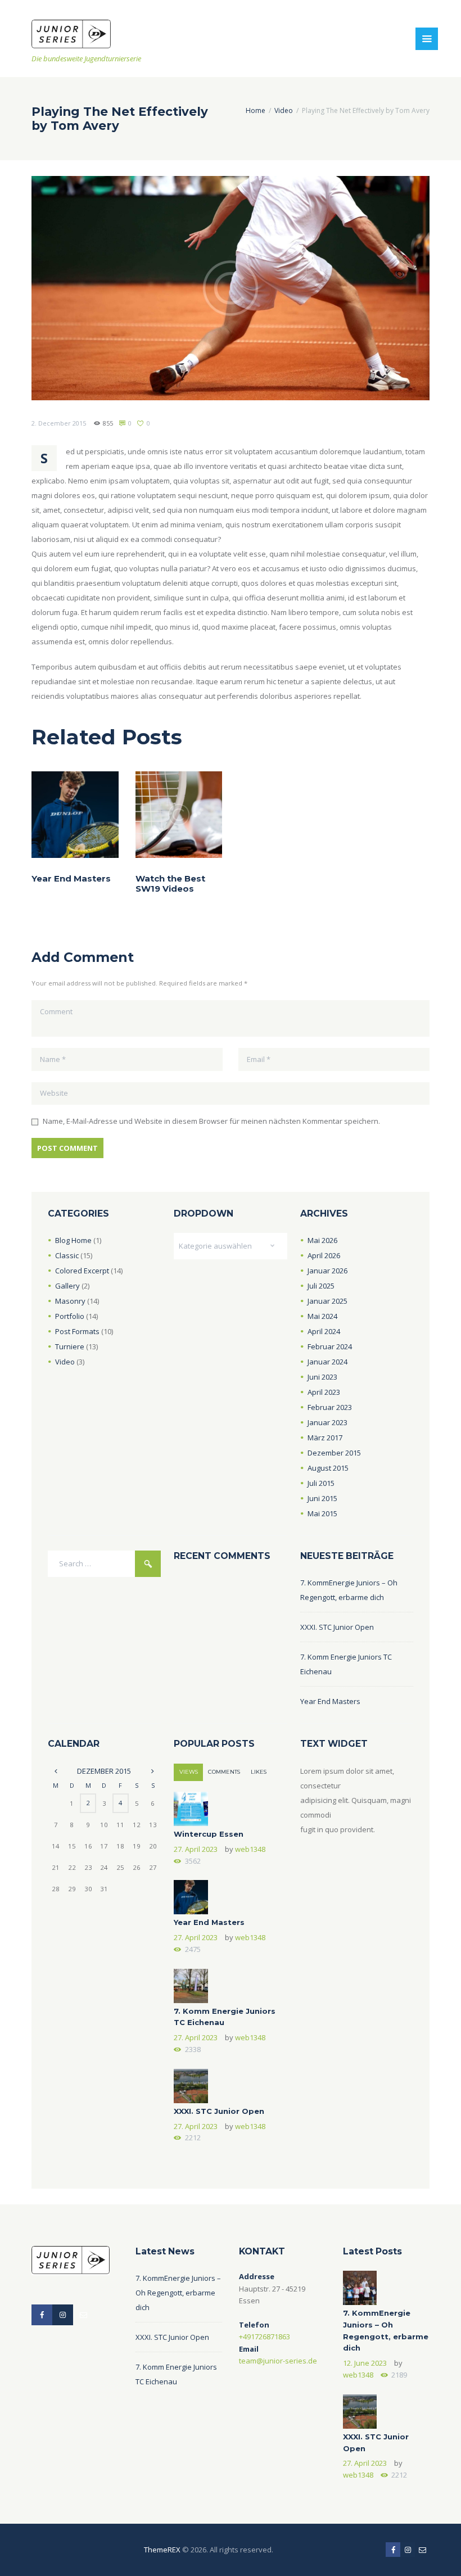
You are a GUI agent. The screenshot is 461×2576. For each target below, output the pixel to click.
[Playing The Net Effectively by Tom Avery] (231, 288)
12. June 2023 (365, 2363)
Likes (259, 1772)
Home (256, 110)
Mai (322, 1240)
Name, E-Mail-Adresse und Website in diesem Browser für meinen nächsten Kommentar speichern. (211, 1121)
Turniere (70, 1346)
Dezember (334, 1453)
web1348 (250, 1849)
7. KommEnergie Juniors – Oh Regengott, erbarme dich (178, 2293)
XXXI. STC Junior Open (337, 1627)
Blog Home (73, 1240)
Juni (322, 1377)
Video (284, 110)
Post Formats (77, 1331)
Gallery (67, 1286)
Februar (330, 1346)
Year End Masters (71, 879)
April (324, 1255)
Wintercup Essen (209, 1834)
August (328, 1468)
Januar (327, 1271)
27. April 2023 (196, 1849)
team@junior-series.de (278, 2361)
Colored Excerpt (82, 1271)
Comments (224, 1772)
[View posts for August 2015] (56, 1771)
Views (189, 1772)
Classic (67, 1255)
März (325, 1438)
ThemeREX (162, 2550)
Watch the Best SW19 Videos (170, 884)
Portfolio (70, 1316)
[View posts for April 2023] (153, 1771)
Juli (321, 1286)
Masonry (70, 1301)
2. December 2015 (59, 423)
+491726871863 (265, 2337)
